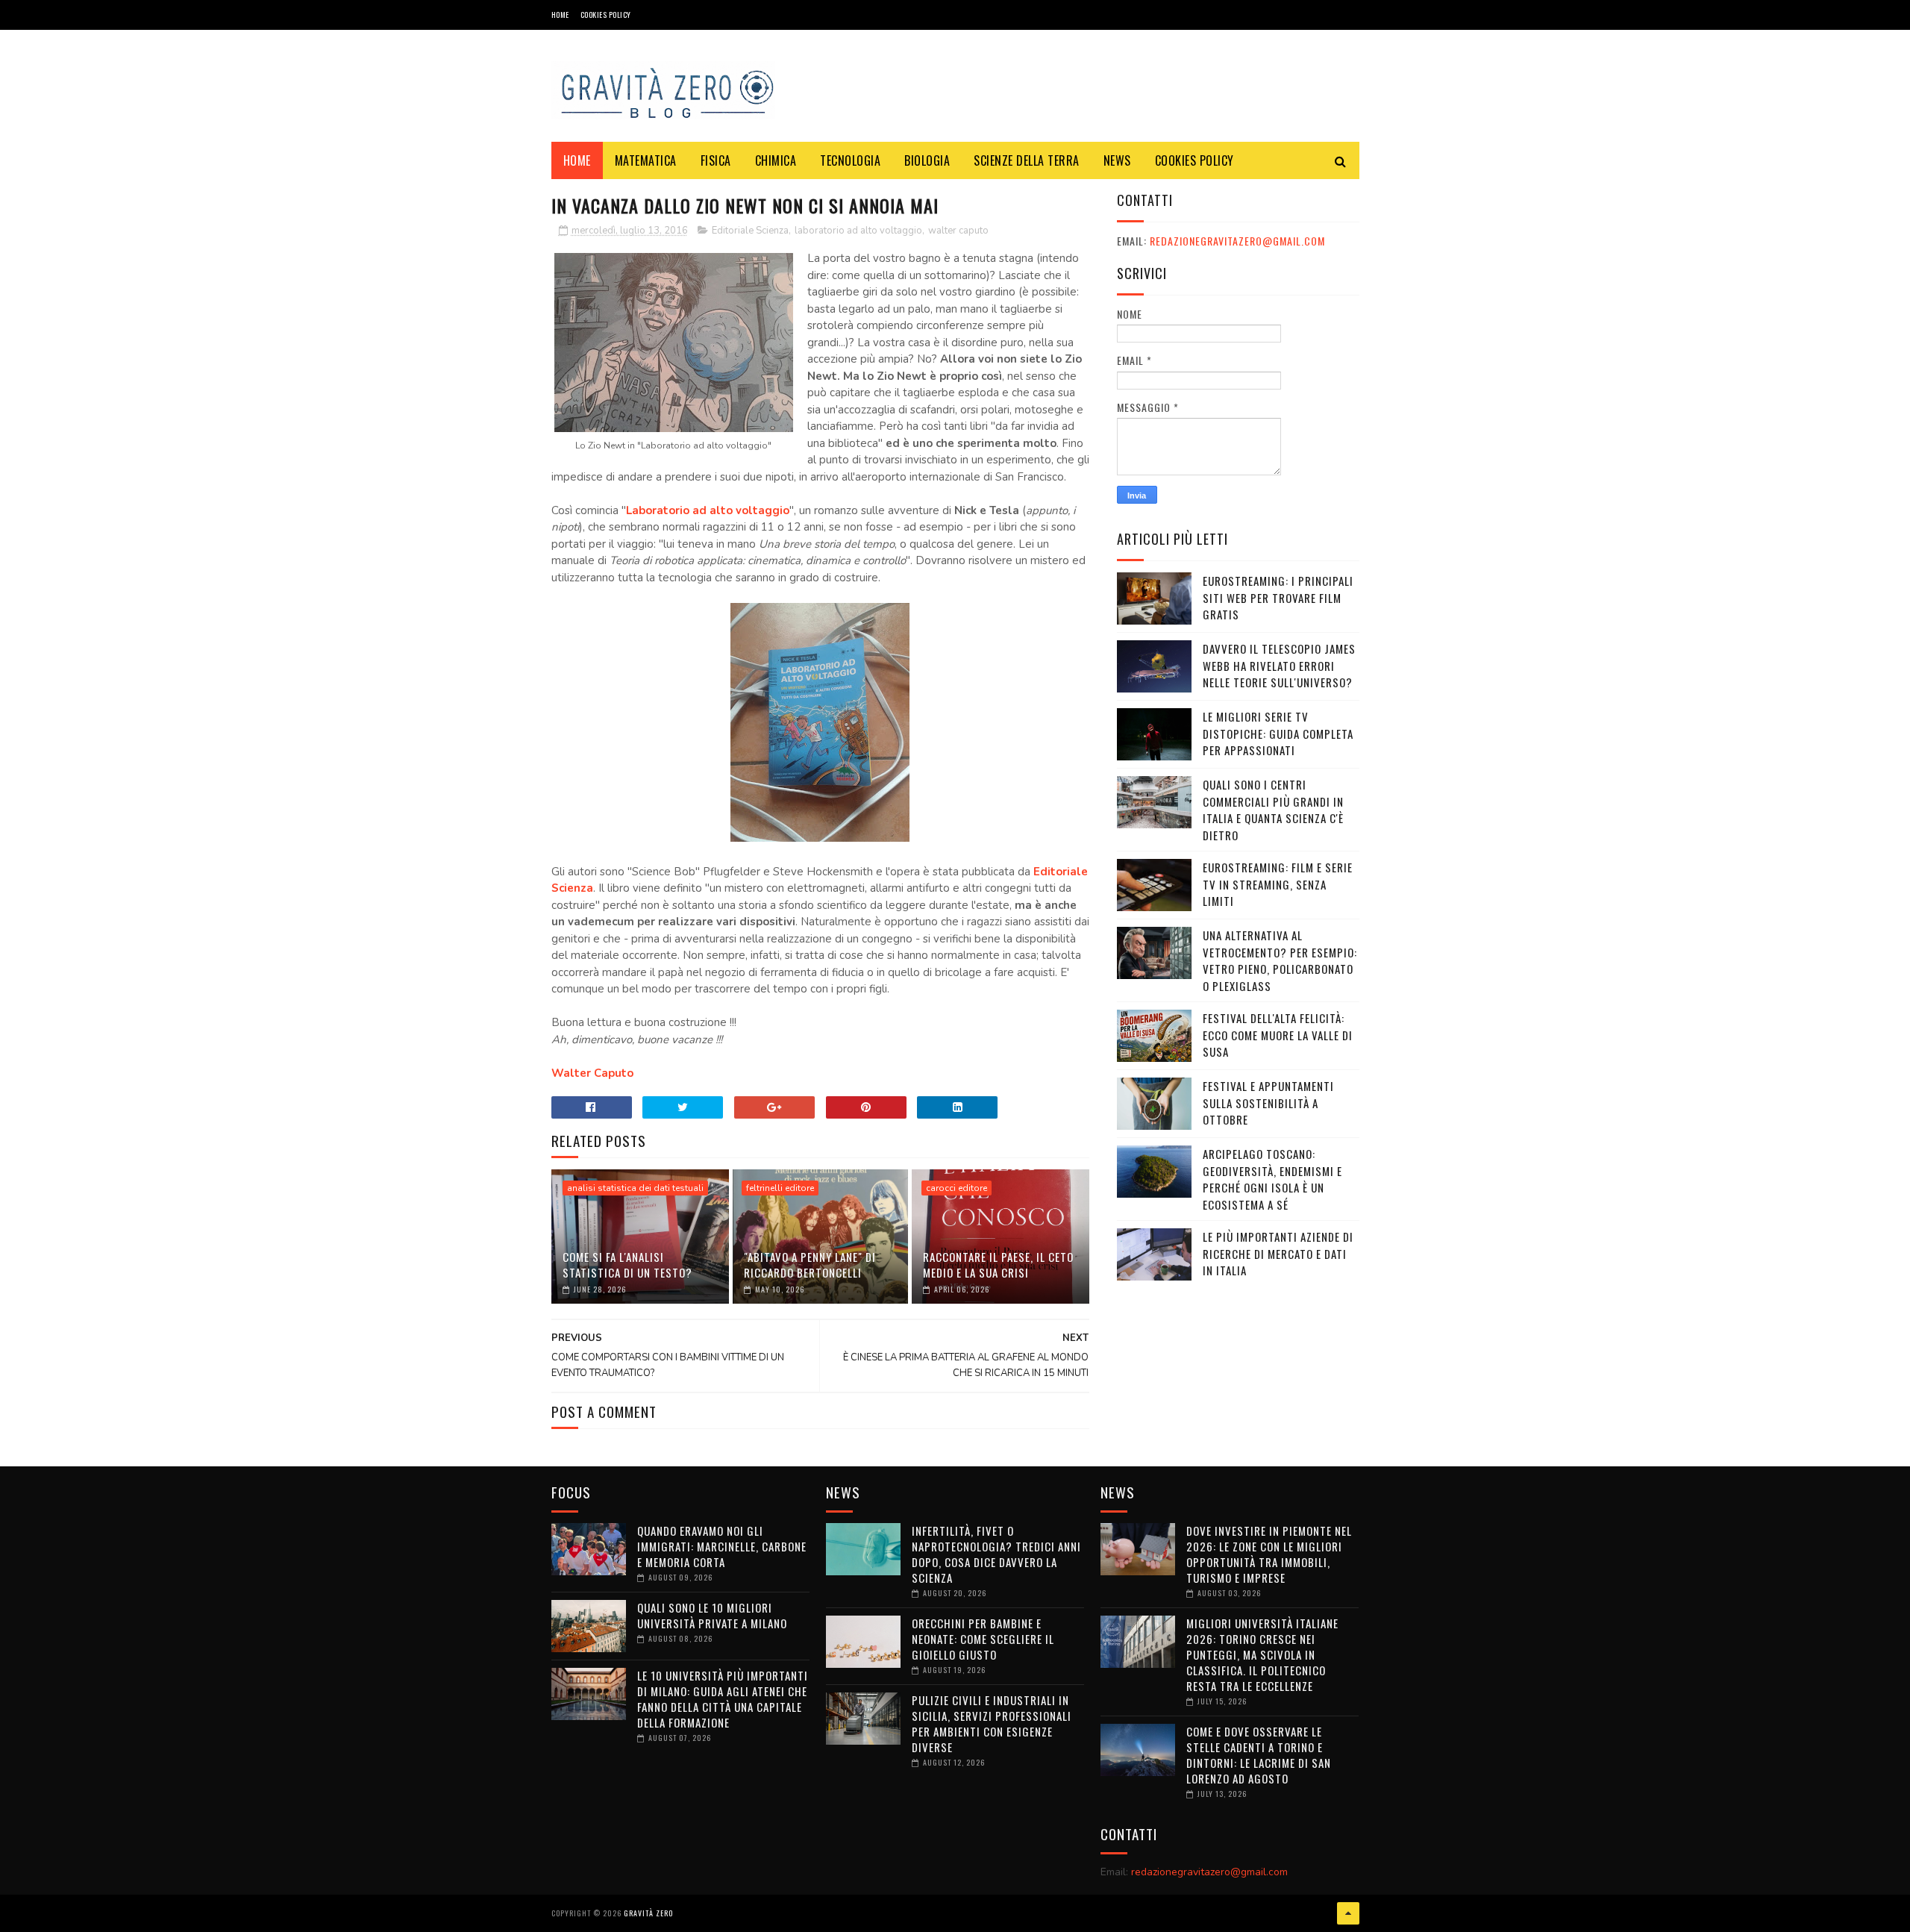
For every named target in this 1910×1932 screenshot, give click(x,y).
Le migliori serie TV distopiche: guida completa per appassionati (1278, 733)
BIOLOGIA (927, 160)
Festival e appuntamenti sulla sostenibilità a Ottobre (1268, 1103)
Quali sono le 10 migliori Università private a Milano (712, 1615)
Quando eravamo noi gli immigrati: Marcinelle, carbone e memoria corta (722, 1546)
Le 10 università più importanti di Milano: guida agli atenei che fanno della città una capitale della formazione (723, 1699)
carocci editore (956, 1188)
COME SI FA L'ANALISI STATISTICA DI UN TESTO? (627, 1264)
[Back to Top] (1348, 1913)
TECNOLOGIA (850, 160)
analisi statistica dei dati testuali (635, 1188)
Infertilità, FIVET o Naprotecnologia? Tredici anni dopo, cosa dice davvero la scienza (996, 1554)
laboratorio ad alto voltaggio (858, 231)
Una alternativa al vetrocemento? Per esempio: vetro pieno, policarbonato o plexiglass (1280, 960)
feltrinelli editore (780, 1188)
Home (560, 15)
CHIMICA (776, 160)
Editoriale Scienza (750, 231)
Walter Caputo (592, 1073)
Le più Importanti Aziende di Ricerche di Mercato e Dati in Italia (1278, 1253)
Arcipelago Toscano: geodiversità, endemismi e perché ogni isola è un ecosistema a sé (1272, 1179)
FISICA (716, 160)
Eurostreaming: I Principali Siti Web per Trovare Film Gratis (1278, 597)
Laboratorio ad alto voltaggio (708, 510)
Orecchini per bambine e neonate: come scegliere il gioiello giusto (983, 1639)
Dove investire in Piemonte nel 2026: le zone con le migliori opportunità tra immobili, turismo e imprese (1269, 1554)
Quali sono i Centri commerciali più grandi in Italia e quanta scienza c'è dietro (1273, 810)
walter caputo (958, 231)
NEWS (1117, 160)
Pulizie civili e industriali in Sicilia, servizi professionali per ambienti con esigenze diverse (992, 1723)
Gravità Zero (648, 1913)
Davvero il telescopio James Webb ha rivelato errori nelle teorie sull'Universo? (1279, 665)
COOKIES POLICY (606, 15)
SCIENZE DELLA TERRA (1027, 160)
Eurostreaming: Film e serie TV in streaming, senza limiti (1278, 884)
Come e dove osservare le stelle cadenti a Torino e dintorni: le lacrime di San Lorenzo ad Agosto (1259, 1755)
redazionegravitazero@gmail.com (1237, 241)
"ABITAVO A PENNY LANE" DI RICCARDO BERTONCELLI (810, 1264)
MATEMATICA (646, 160)
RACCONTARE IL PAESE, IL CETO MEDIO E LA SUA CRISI (998, 1264)
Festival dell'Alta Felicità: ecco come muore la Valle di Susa (1278, 1035)
